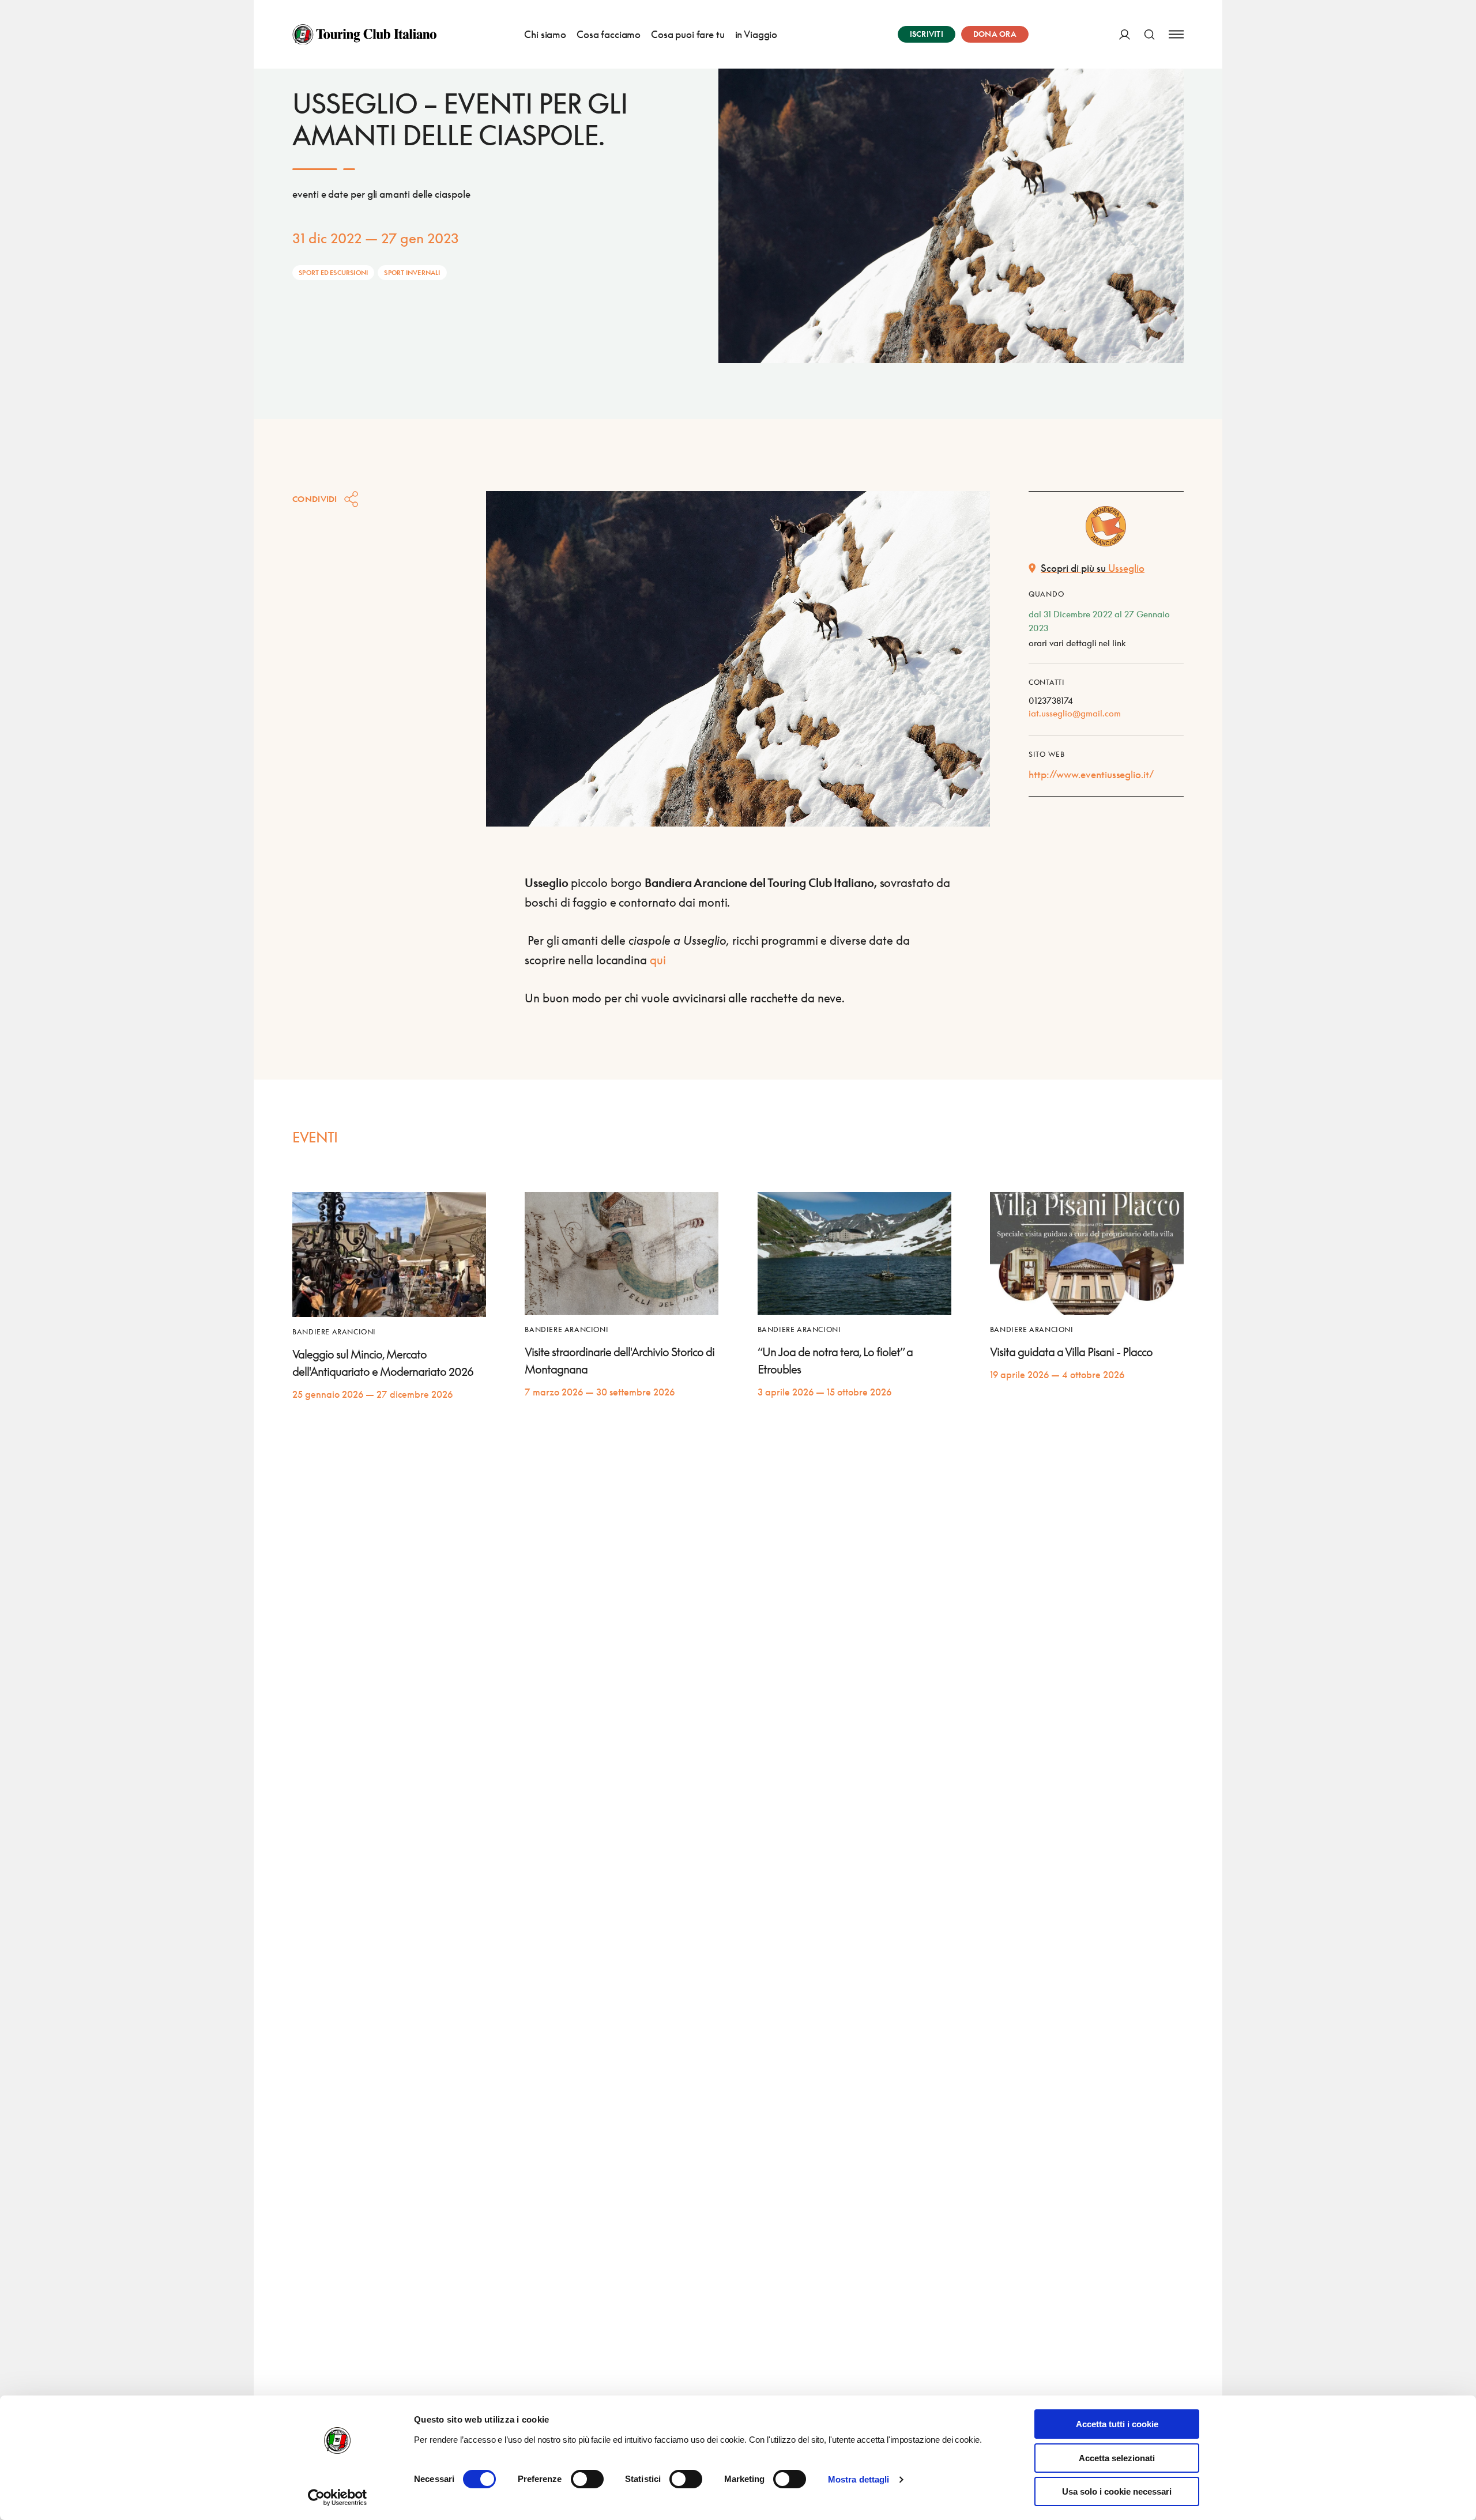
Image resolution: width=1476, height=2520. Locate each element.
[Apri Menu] (1176, 34)
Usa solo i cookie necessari (1117, 2491)
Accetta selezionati (1117, 2458)
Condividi (315, 499)
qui (658, 960)
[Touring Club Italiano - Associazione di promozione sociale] (364, 35)
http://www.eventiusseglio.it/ (1091, 774)
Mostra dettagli (859, 2479)
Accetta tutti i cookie (1117, 2424)
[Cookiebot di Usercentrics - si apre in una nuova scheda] (338, 2498)
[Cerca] (1149, 34)
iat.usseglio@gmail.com (1075, 713)
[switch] (587, 2479)
